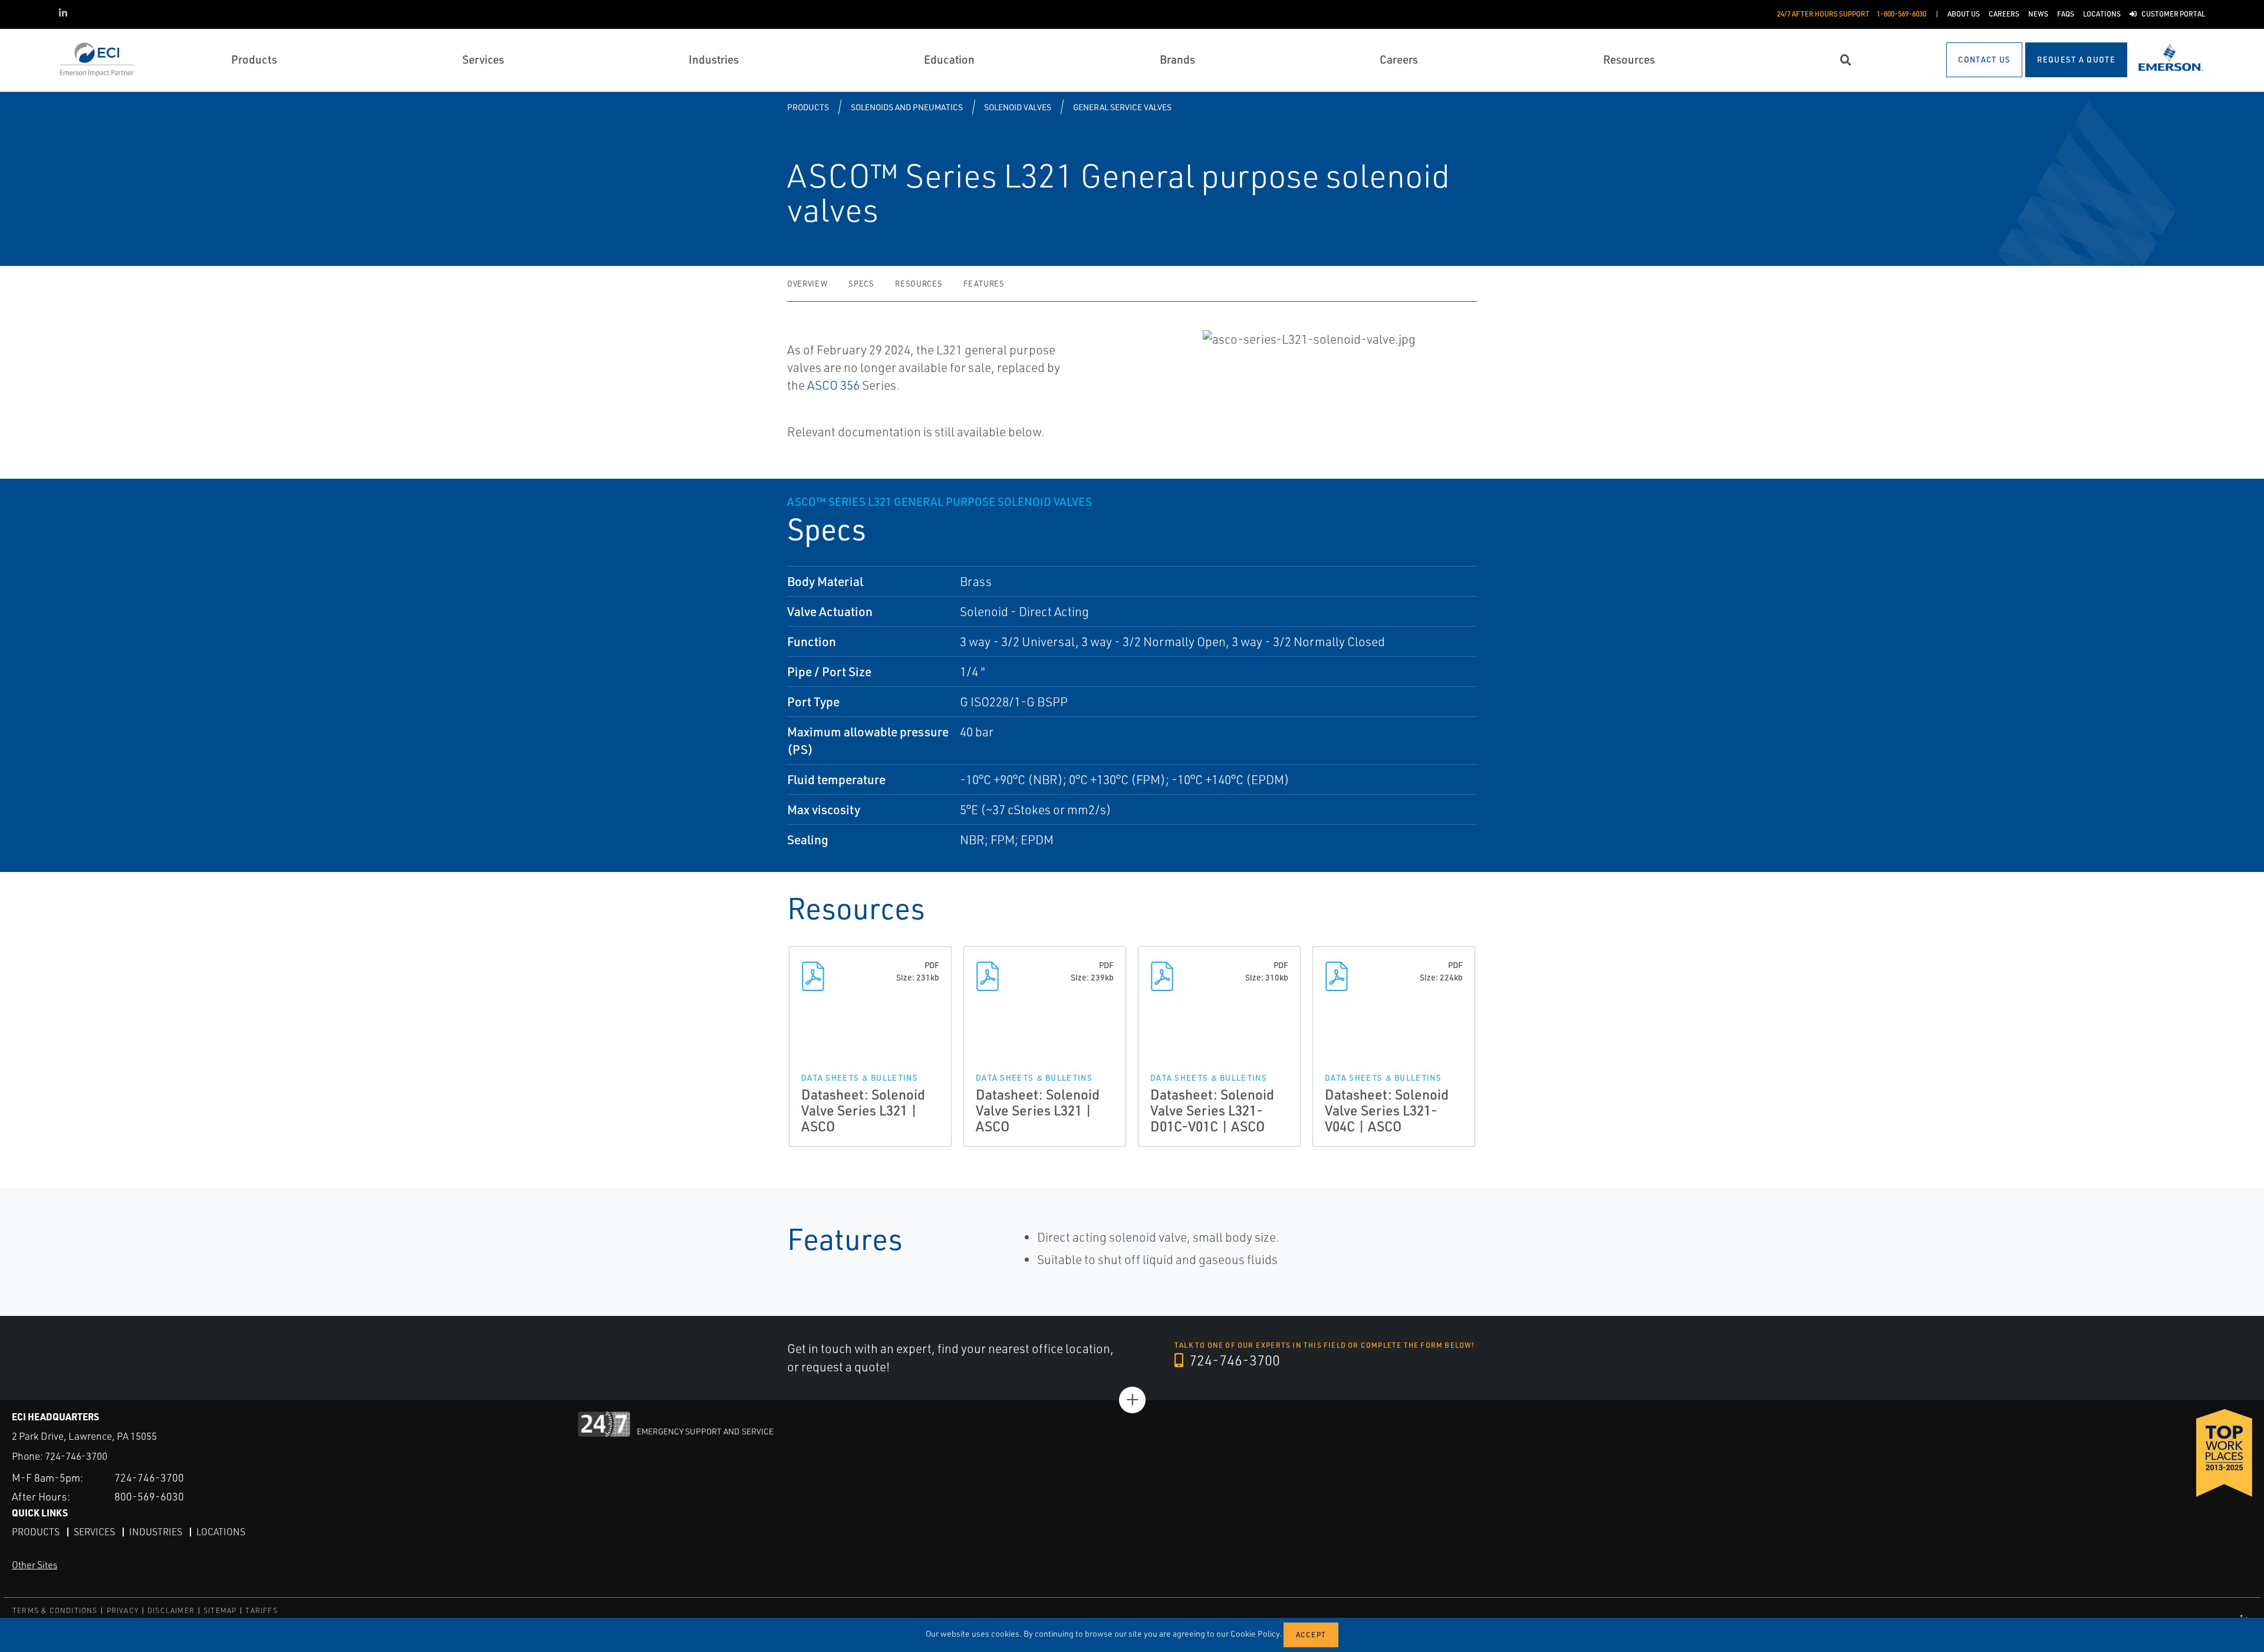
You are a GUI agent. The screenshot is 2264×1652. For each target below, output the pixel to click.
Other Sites (34, 1565)
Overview (807, 284)
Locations (221, 1532)
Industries (156, 1532)
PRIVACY (123, 1610)
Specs (861, 284)
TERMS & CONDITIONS (55, 1610)
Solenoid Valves (1018, 107)
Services (94, 1532)
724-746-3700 (1233, 1360)
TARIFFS (261, 1610)
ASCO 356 (833, 385)
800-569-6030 (149, 1496)
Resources (919, 284)
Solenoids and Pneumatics (907, 107)
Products (808, 107)
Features (984, 284)
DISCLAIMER (171, 1610)
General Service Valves (1122, 107)
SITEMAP (220, 1610)
